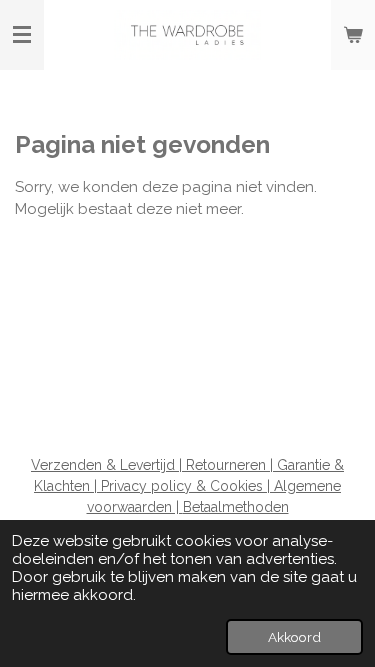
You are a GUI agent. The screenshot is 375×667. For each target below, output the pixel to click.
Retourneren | (231, 465)
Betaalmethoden (236, 507)
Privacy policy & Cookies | (187, 486)
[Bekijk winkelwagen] (353, 35)
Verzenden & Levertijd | (108, 465)
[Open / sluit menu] (22, 35)
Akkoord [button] (294, 637)
